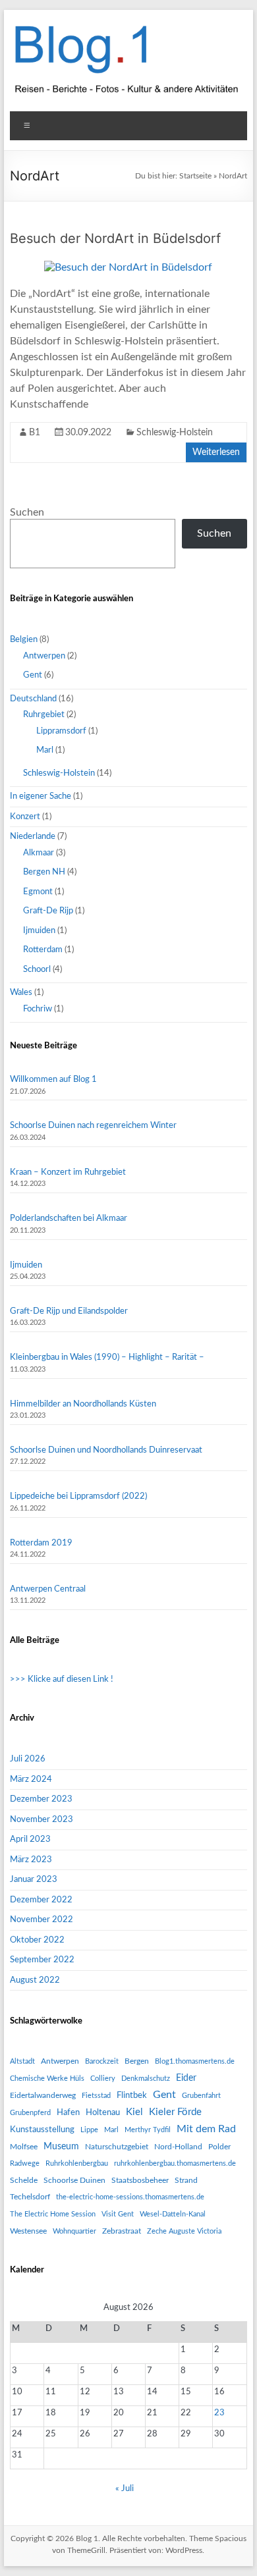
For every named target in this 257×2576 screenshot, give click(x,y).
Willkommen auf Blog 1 (53, 1080)
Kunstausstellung (42, 2130)
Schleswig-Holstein (175, 433)
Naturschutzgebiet (117, 2147)
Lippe (89, 2130)
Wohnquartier (74, 2231)
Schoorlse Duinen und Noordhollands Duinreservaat (106, 1450)
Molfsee (24, 2147)
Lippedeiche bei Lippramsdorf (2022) (78, 1496)
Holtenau (103, 2112)
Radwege (25, 2163)
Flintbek (132, 2095)
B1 (35, 433)
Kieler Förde (175, 2112)
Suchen (27, 512)
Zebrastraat (122, 2231)
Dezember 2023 (41, 1799)
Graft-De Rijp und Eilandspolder (69, 1311)
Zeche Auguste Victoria (184, 2231)
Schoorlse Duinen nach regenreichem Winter (93, 1126)
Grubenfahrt (201, 2096)
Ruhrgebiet (44, 715)
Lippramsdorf (61, 731)
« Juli (125, 2489)
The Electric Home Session (53, 2214)
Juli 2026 (28, 1759)
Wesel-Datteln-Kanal (173, 2214)
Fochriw (38, 1009)
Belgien (24, 640)
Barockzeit (102, 2061)
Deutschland (33, 699)
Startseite (195, 176)
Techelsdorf (30, 2197)
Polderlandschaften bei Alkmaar (69, 1219)
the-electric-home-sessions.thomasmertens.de (130, 2197)
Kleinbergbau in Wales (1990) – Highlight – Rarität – (107, 1357)
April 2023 (30, 1839)
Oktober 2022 (37, 1940)
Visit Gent (118, 2214)
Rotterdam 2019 (41, 1543)
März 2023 (31, 1860)
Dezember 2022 (41, 1900)
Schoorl (37, 970)
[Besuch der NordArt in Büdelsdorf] (128, 267)
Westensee (28, 2231)
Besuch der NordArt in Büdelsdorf (115, 238)
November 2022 (42, 1920)
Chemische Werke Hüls (47, 2079)
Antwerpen (44, 656)
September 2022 (42, 1960)
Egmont (38, 892)
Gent (33, 675)
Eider (186, 2078)
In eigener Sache (41, 796)
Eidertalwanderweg (43, 2095)
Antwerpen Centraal (48, 1589)
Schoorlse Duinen (74, 2180)
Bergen (137, 2061)
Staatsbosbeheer (140, 2180)
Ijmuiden (39, 931)
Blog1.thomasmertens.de (195, 2061)
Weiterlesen (216, 452)
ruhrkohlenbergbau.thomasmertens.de (175, 2163)
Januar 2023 (34, 1880)
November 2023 (42, 1820)
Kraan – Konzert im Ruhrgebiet (68, 1172)
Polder (219, 2147)
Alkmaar (39, 853)
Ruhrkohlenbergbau (77, 2163)
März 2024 (31, 1780)
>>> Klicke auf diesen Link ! (62, 1679)
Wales (21, 993)
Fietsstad (96, 2096)
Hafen (68, 2112)
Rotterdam (43, 950)
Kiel (134, 2112)
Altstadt (22, 2061)
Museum (61, 2147)
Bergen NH (44, 872)
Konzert (25, 817)
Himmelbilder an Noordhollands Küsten (83, 1404)
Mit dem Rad (206, 2129)
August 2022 (35, 1980)
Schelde (24, 2180)
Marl (45, 750)
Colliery (103, 2079)
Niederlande (33, 837)
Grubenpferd (30, 2113)
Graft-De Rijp (48, 911)
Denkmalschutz (146, 2079)
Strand (186, 2180)
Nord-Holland (178, 2147)
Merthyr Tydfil (148, 2130)
